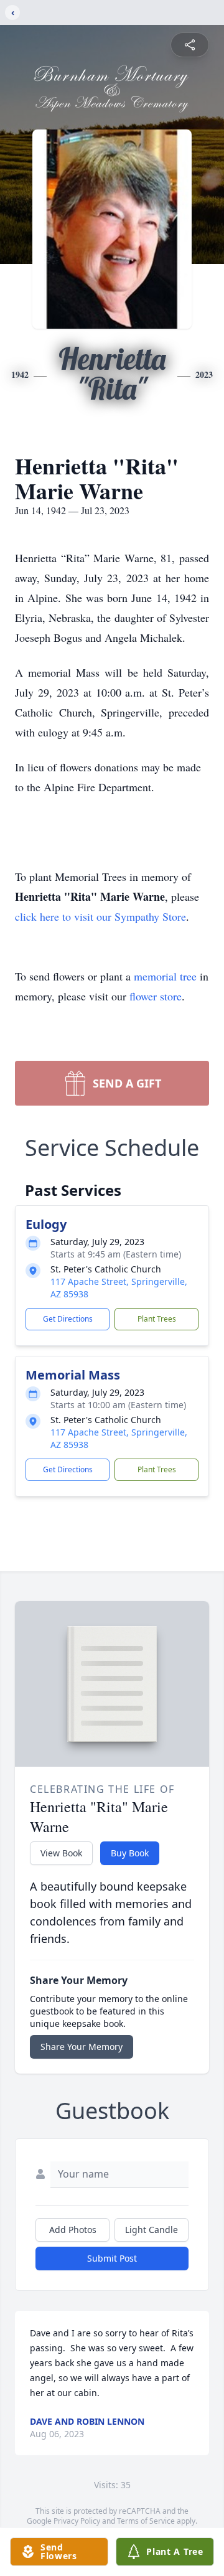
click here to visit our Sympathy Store (100, 916)
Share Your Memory (82, 2047)
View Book (61, 1853)
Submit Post (112, 2258)
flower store (156, 996)
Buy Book (130, 1853)
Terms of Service (146, 2521)
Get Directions (68, 1319)
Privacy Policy (77, 2521)
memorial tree (165, 976)
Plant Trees (157, 1319)
